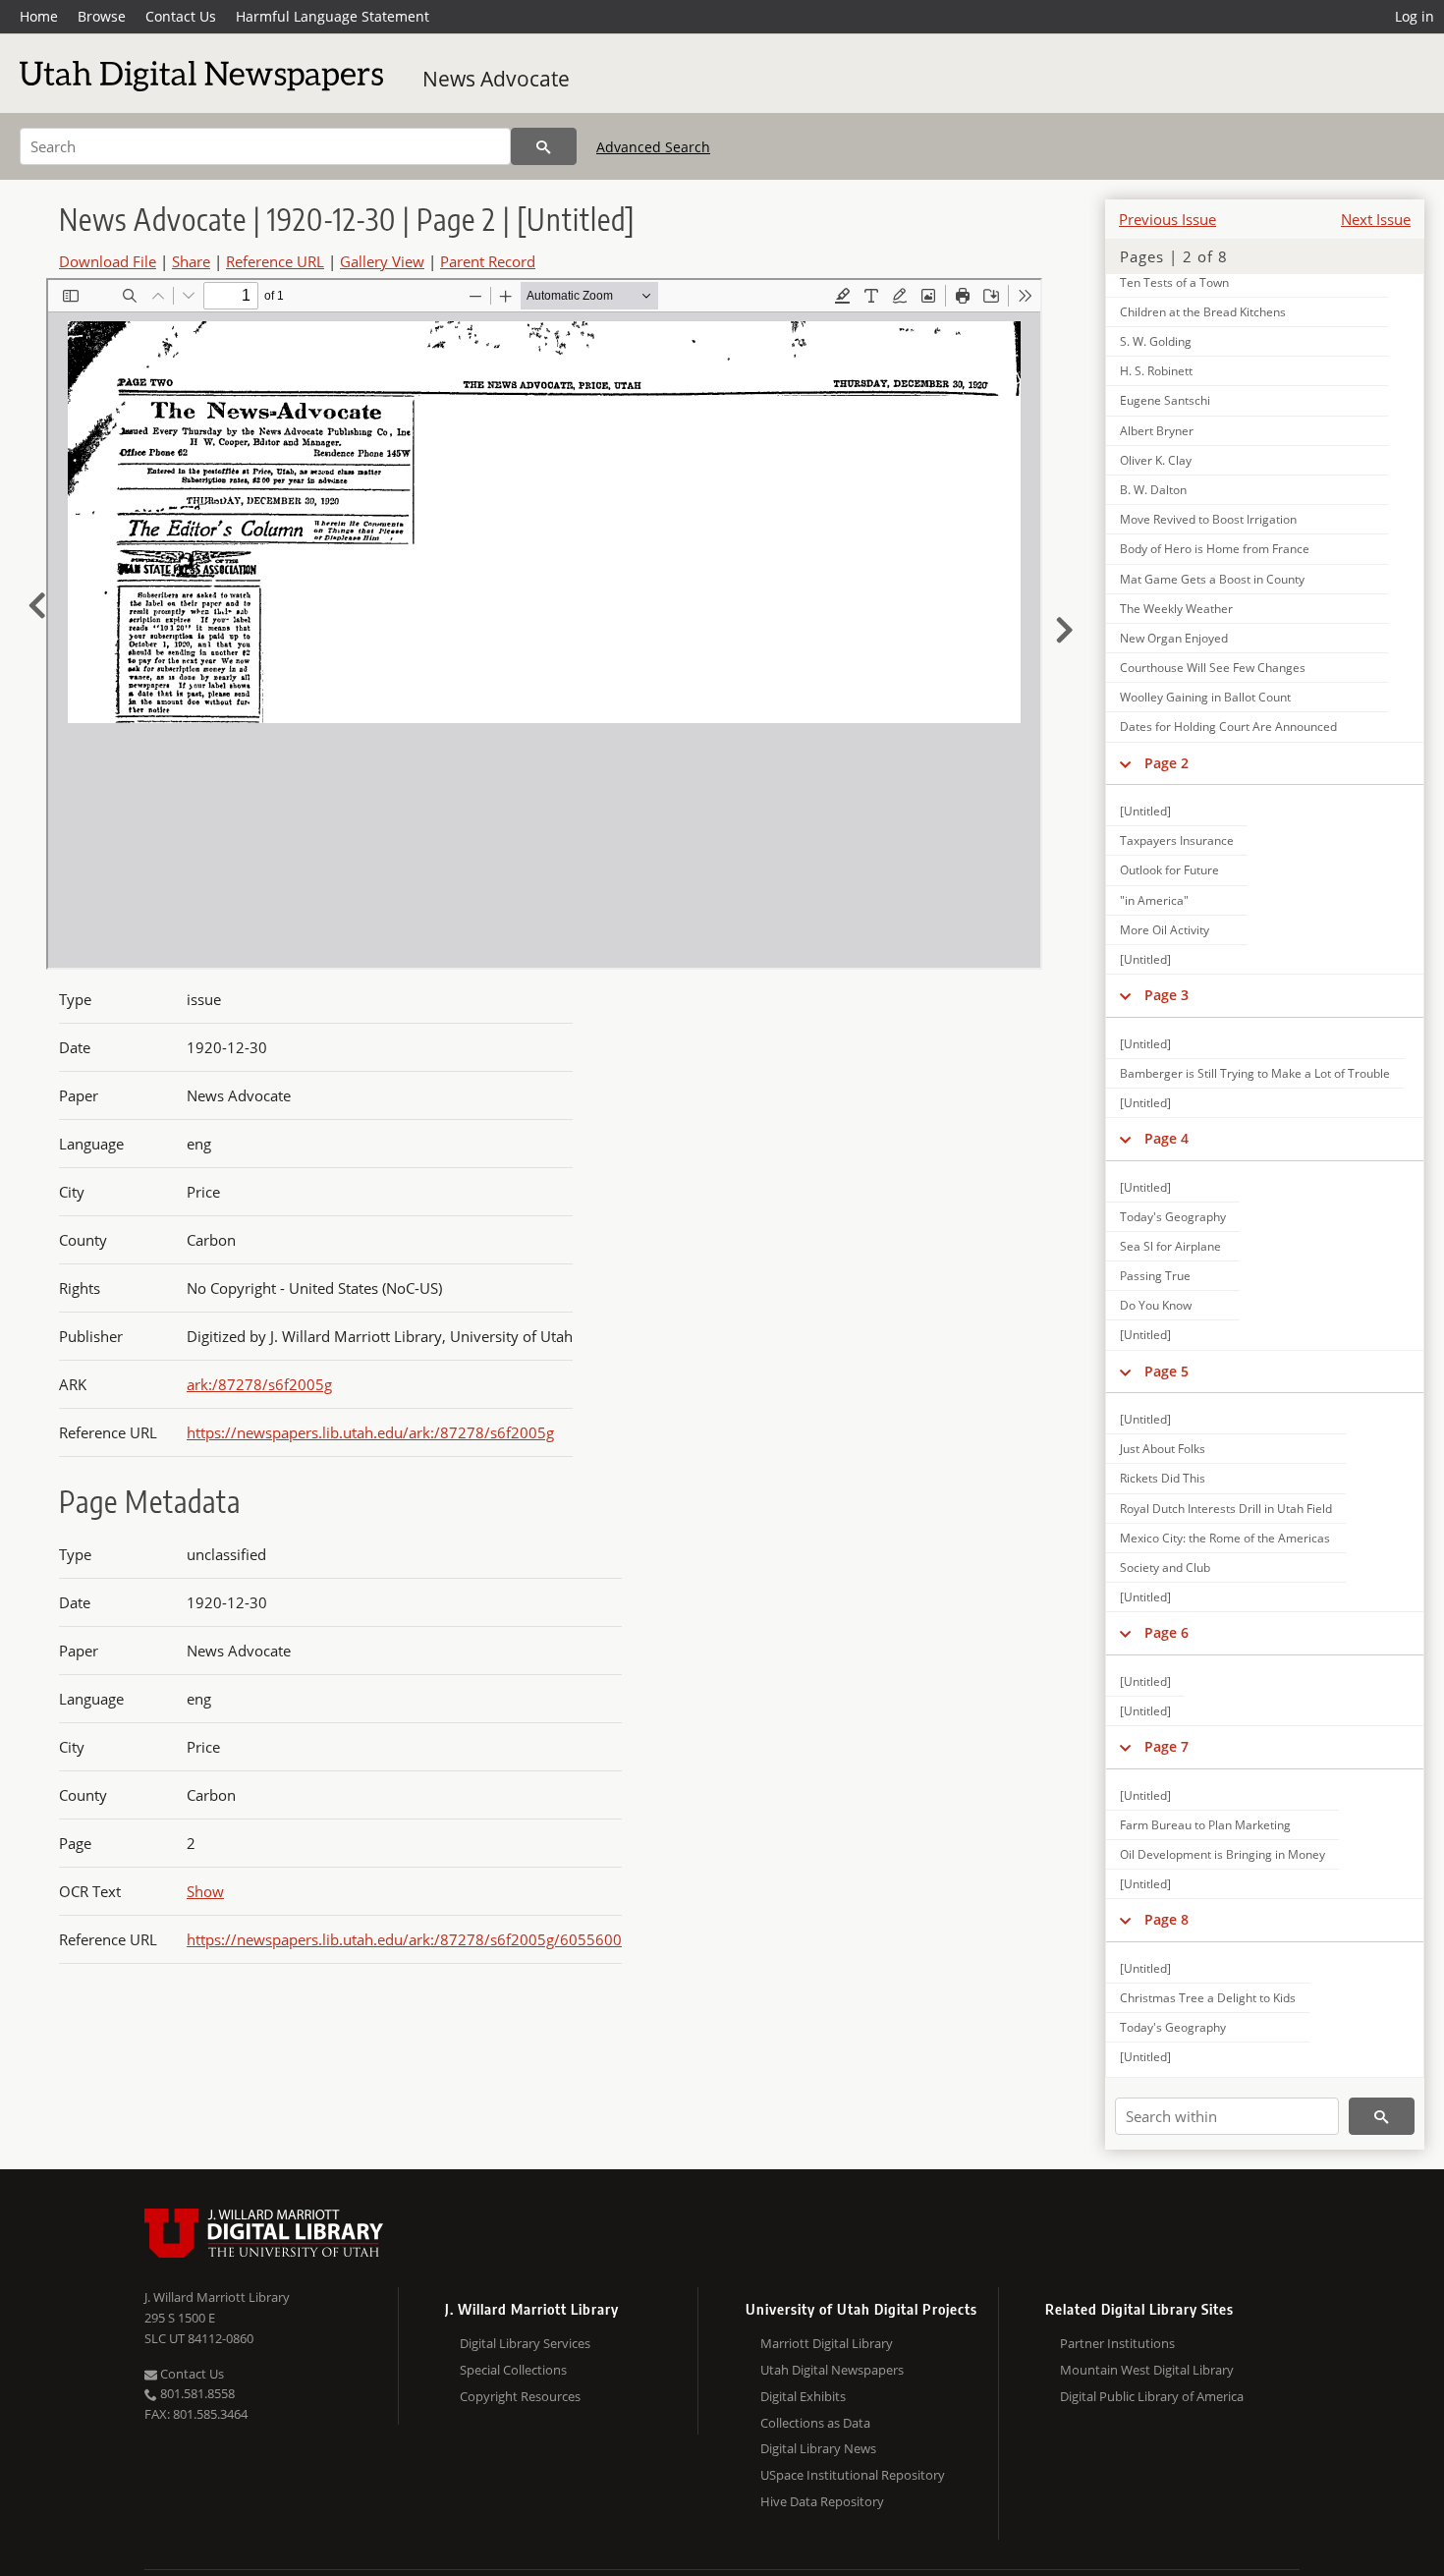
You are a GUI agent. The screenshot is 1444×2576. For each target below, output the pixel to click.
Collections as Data (815, 2423)
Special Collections (513, 2370)
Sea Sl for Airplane (1170, 1246)
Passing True (1155, 1276)
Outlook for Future (1169, 870)
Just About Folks (1163, 1449)
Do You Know (1156, 1305)
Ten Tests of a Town (1174, 282)
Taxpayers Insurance (1177, 840)
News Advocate (496, 79)
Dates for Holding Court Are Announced (1228, 727)
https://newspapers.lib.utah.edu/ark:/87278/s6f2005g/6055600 (404, 1939)
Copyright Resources (520, 2396)
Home (39, 16)
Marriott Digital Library (827, 2343)
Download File (108, 261)
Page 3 (1166, 995)
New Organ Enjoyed (1174, 638)
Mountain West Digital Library (1147, 2370)
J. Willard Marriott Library (217, 2297)
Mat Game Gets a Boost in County (1212, 579)
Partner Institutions (1117, 2343)
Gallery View (382, 261)
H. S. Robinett (1156, 371)
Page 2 (1166, 763)
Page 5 (1166, 1371)
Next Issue (1376, 219)
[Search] (544, 146)
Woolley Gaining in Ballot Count (1205, 697)
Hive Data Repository (822, 2501)
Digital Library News (818, 2448)
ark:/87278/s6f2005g (259, 1384)
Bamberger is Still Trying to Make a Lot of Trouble (1255, 1073)
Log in (1415, 16)
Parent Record (488, 261)
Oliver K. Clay (1156, 460)
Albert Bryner (1157, 431)
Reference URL (275, 261)
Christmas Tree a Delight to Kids (1208, 1998)
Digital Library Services (525, 2343)
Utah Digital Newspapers (832, 2370)
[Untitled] (1145, 811)
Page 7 (1166, 1746)
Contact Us (181, 16)
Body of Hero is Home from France (1215, 549)
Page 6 (1166, 1632)
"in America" (1154, 900)
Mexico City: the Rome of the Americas (1225, 1538)
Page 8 (1166, 1919)
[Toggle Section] (1125, 763)
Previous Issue (1167, 219)
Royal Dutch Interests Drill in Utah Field (1226, 1509)
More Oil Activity (1165, 930)
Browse (102, 16)
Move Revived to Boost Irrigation (1208, 519)
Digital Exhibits (803, 2396)
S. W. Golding (1156, 341)
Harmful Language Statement (333, 16)
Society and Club (1165, 1568)
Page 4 (1166, 1138)
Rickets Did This (1163, 1478)
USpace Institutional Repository (853, 2475)
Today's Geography (1173, 1217)
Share (191, 261)
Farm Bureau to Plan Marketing (1205, 1825)
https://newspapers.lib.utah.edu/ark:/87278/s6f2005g (370, 1432)
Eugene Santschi (1165, 400)
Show (205, 1891)
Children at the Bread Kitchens (1203, 312)
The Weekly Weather (1176, 609)
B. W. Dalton (1153, 490)
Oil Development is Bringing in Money (1222, 1854)
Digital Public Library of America (1152, 2396)
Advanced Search (653, 147)
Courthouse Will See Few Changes (1213, 668)
